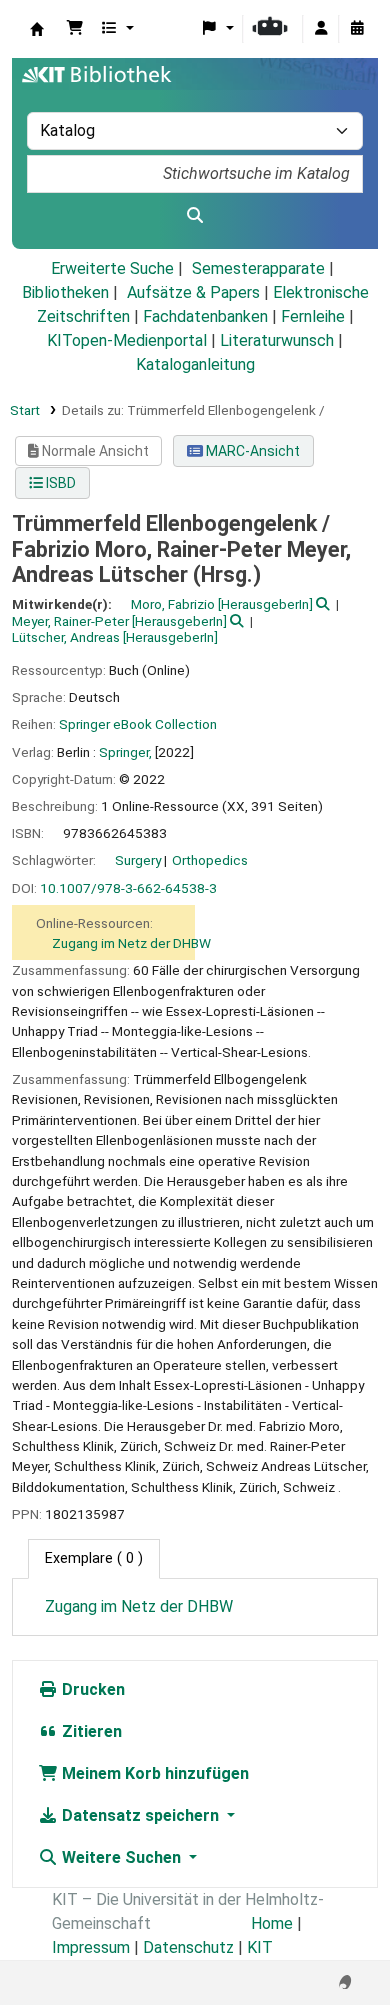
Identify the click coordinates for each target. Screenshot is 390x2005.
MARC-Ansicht (251, 451)
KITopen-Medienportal (127, 340)
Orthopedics (210, 860)
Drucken (91, 1689)
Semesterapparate (258, 268)
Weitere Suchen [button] (121, 1857)
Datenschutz (188, 1947)
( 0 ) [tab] (94, 1558)
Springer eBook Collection (138, 724)
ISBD (59, 483)
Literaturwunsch (277, 340)
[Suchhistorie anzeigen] (357, 29)
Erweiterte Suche (112, 268)
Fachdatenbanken (205, 316)
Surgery (138, 860)
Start (25, 410)
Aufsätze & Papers (193, 292)
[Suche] (195, 216)
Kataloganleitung (195, 364)
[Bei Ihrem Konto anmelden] (321, 29)
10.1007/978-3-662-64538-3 (128, 888)
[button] (75, 29)
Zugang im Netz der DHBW (131, 943)
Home (272, 1923)
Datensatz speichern (140, 1815)
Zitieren (90, 1731)
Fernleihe (313, 316)
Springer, (125, 752)
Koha (37, 29)
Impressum (91, 1947)
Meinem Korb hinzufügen (153, 1773)
